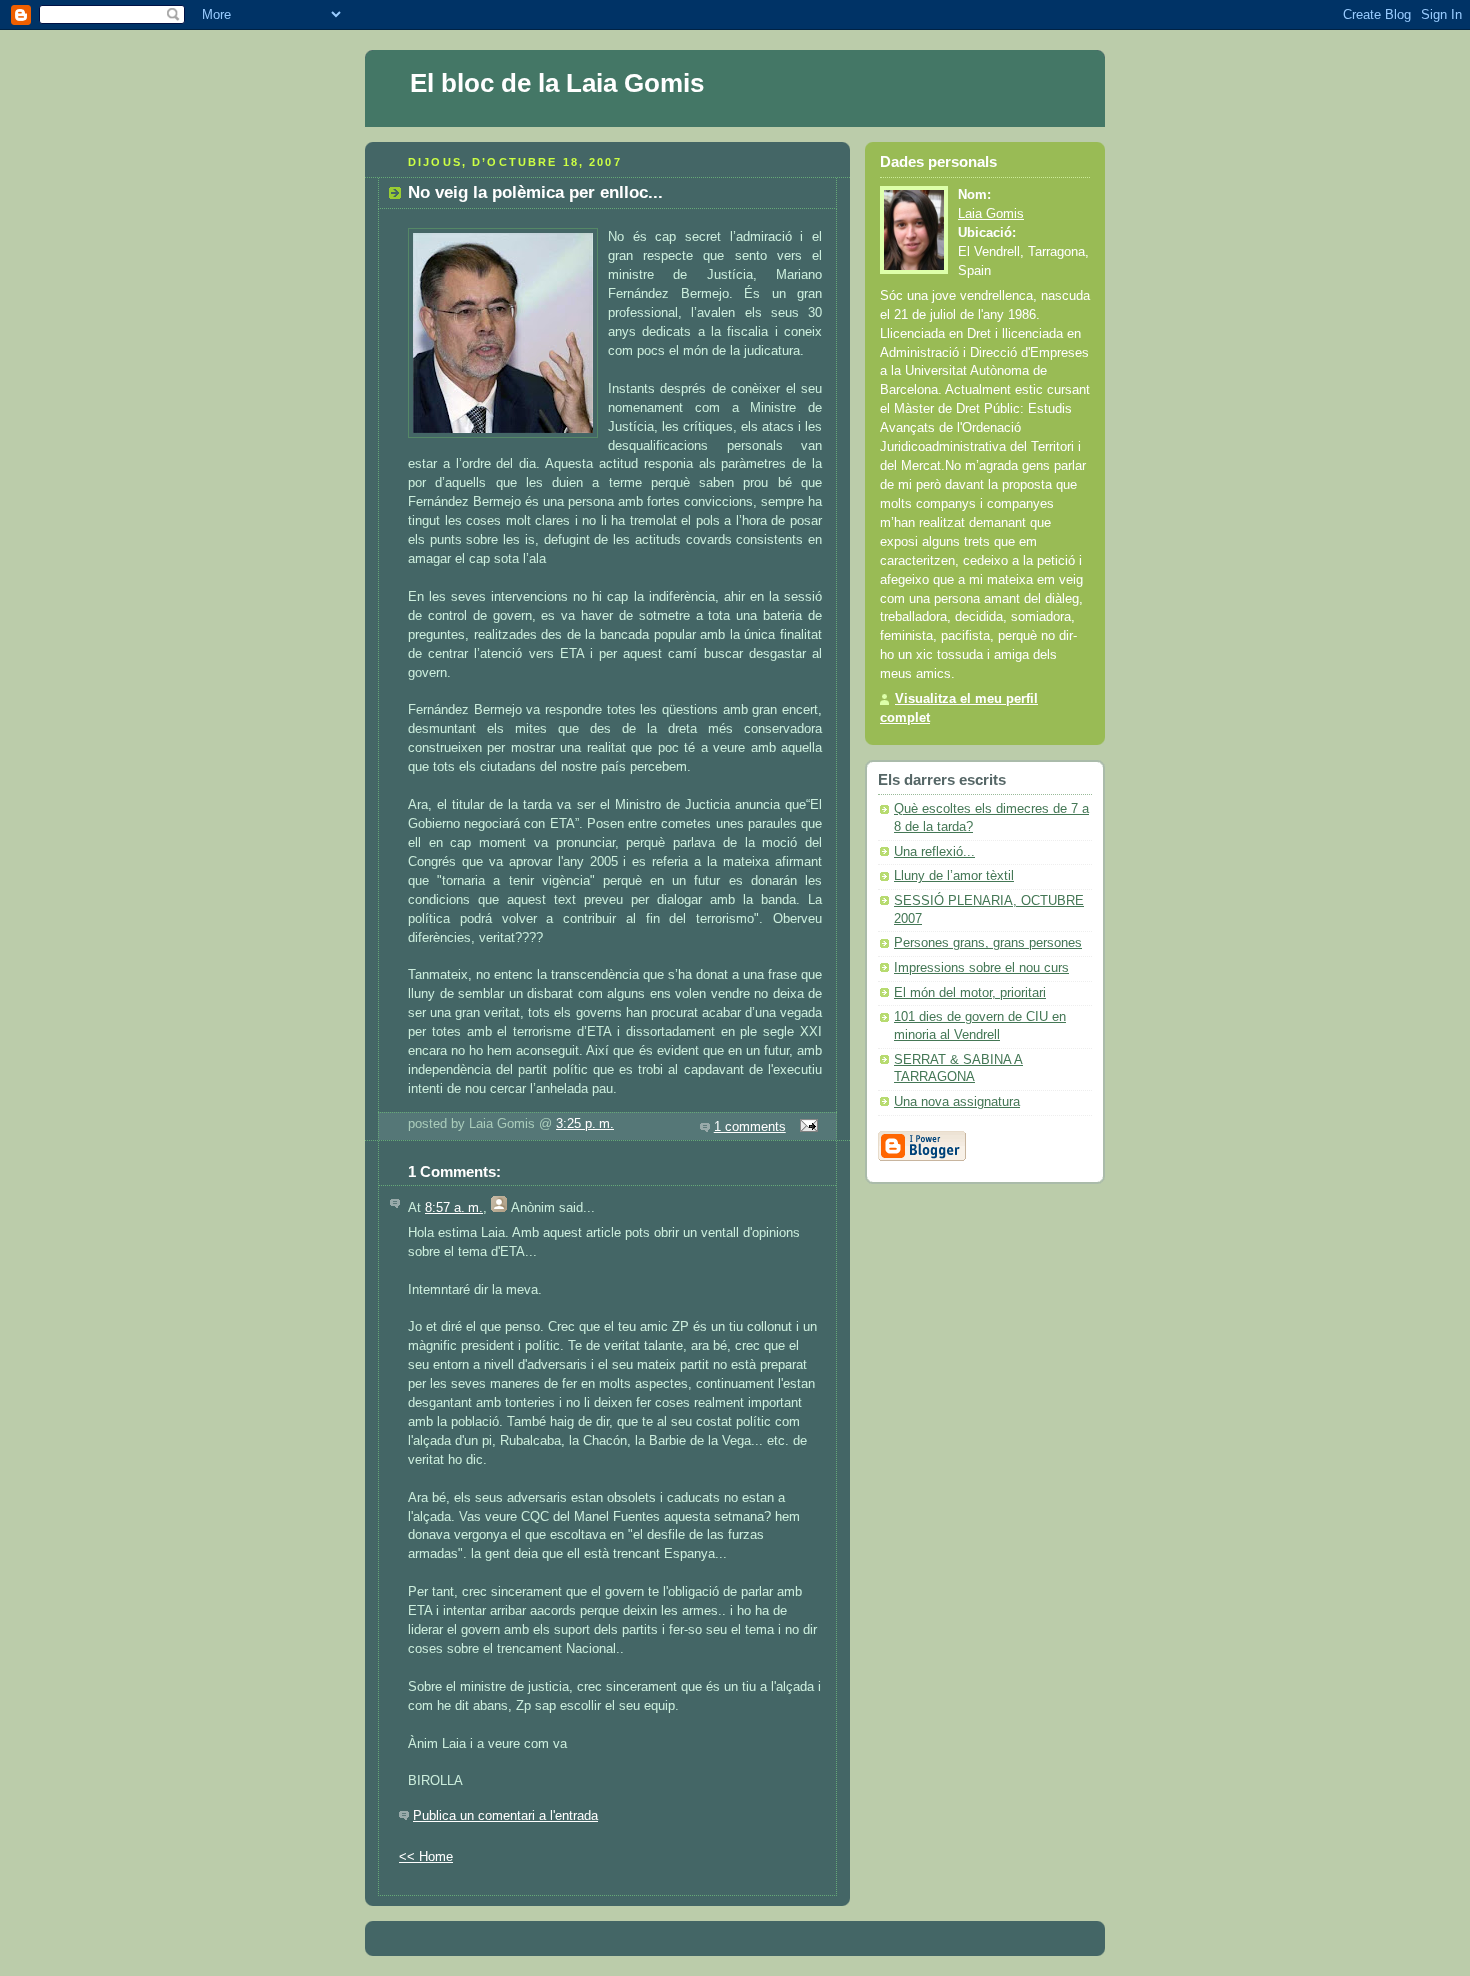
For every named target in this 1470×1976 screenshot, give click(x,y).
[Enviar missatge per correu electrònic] (806, 1127)
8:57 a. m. (454, 1208)
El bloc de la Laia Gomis (557, 83)
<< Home (426, 1857)
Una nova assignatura (957, 1102)
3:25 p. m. (585, 1124)
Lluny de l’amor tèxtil (954, 876)
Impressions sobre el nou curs (981, 968)
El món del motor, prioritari (970, 993)
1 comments (750, 1127)
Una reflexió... (934, 852)
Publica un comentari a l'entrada (505, 1816)
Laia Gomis (991, 214)
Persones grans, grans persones (988, 943)
